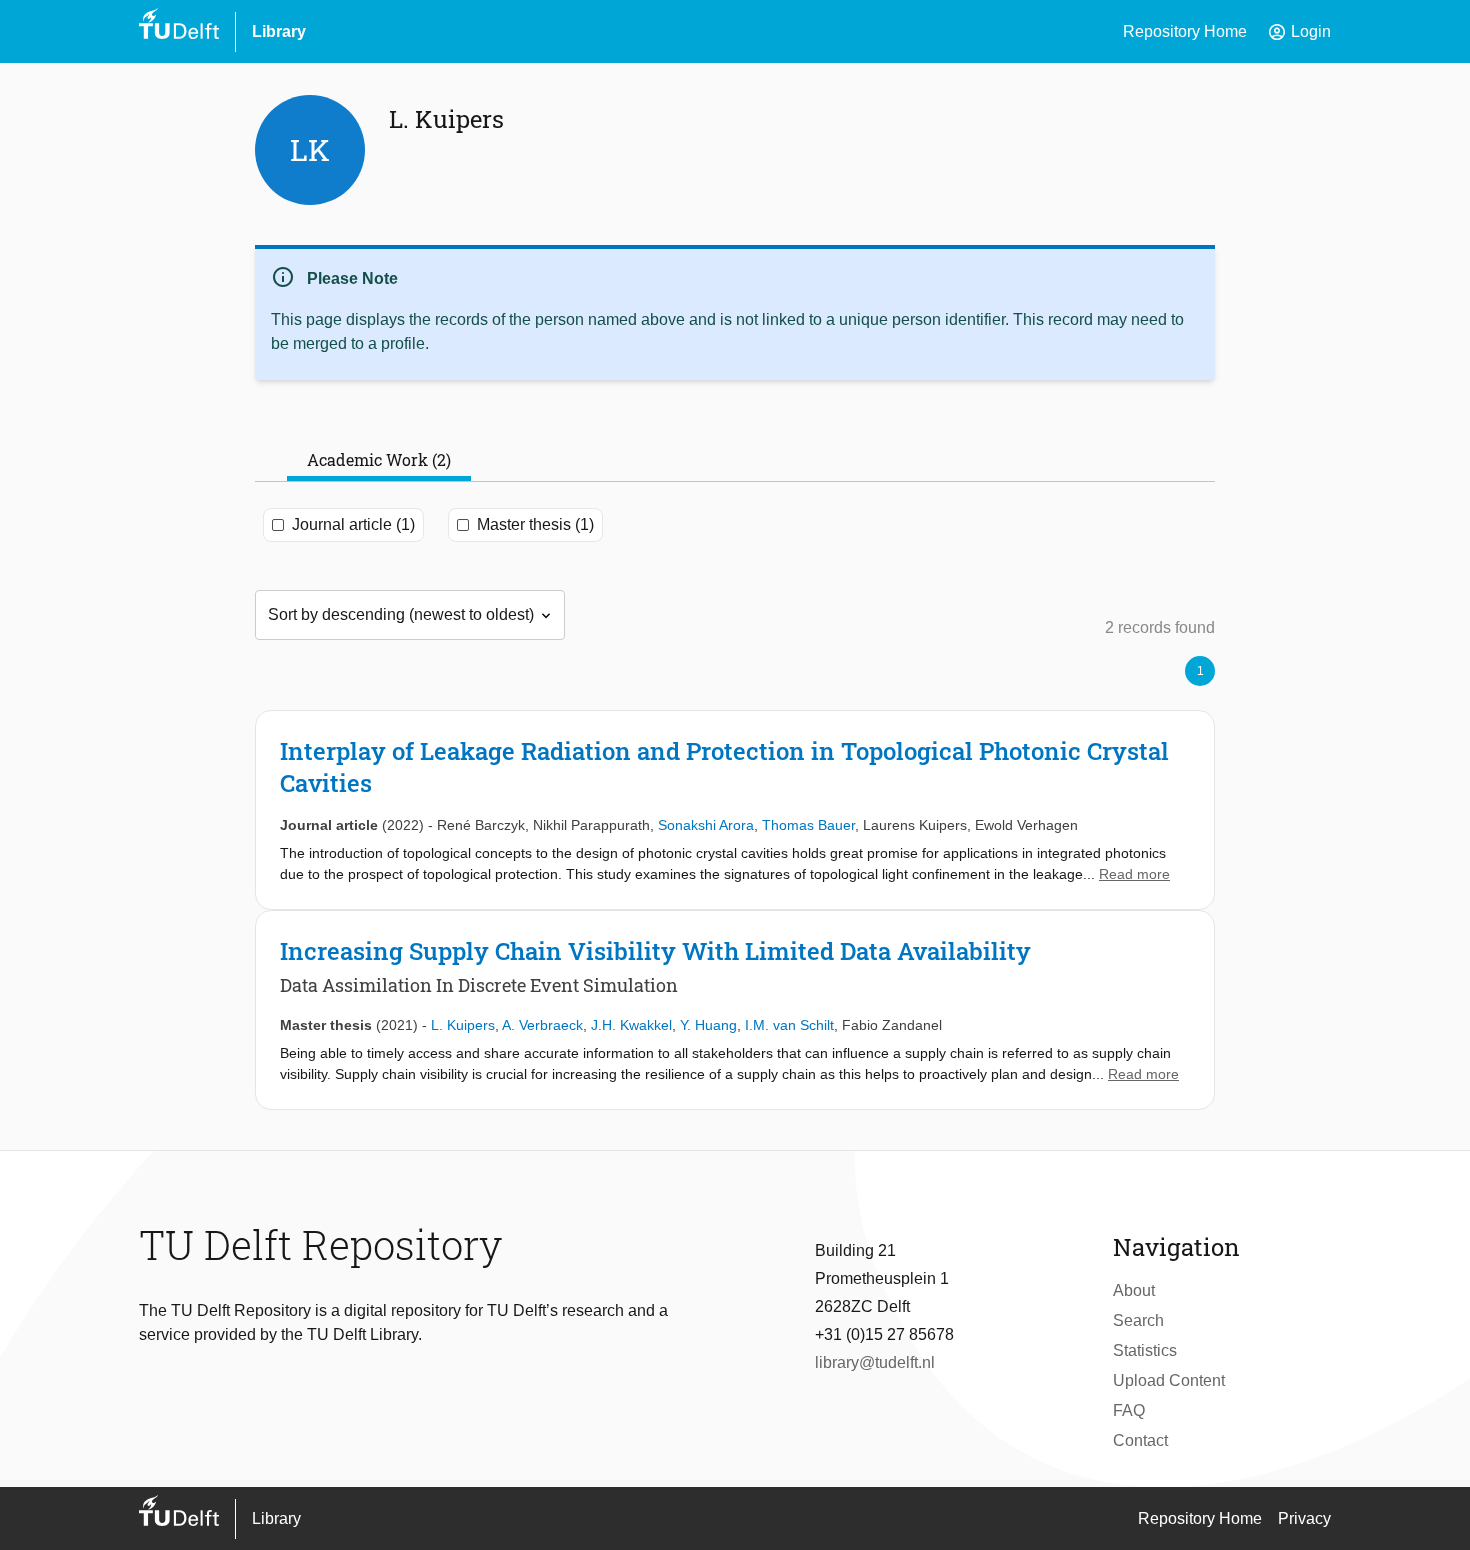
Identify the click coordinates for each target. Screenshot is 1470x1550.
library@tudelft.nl (875, 1362)
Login (1299, 32)
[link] (735, 810)
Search (1138, 1320)
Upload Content (1169, 1380)
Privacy (1304, 1518)
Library (279, 31)
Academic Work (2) (379, 459)
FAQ (1129, 1410)
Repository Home (1185, 31)
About (1134, 1290)
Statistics (1145, 1350)
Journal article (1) (353, 524)
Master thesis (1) (535, 524)
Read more (1134, 874)
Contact (1140, 1440)
